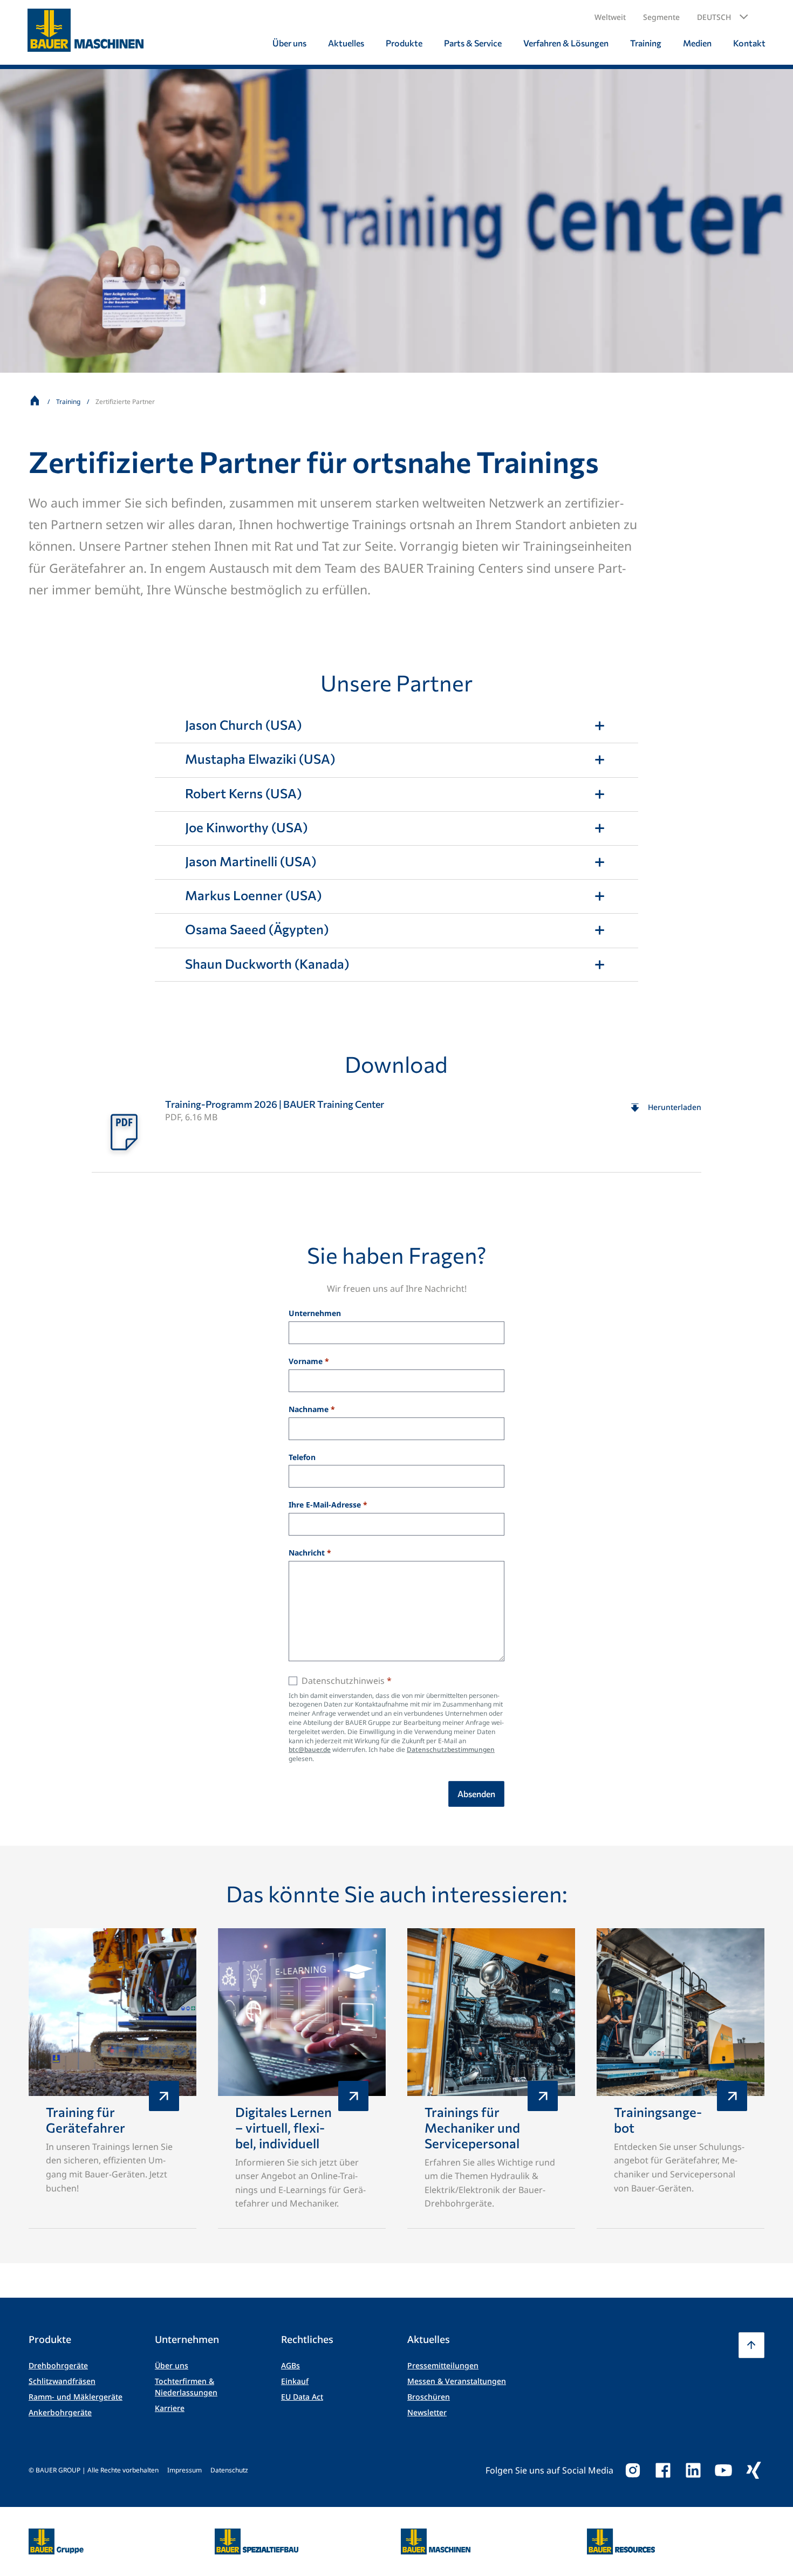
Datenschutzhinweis (343, 1681)
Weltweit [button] (610, 17)
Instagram (633, 2470)
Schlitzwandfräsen (62, 2381)
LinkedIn (693, 2470)
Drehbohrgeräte (58, 2365)
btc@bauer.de (310, 1749)
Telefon (302, 1458)
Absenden (476, 1794)
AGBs (290, 2365)
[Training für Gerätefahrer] (112, 2078)
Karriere (170, 2408)
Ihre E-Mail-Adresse (325, 1505)
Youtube (723, 2470)
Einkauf (295, 2381)
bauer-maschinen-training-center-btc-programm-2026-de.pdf (396, 1131)
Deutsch (714, 17)
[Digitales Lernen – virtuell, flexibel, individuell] (302, 2078)
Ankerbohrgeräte (60, 2412)
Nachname (309, 1410)
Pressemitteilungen (443, 2365)
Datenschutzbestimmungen (451, 1749)
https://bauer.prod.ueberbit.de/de (56, 2535)
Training (68, 402)
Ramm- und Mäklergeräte (76, 2397)
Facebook (663, 2470)
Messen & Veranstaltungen (457, 2381)
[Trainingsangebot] (681, 2078)
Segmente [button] (661, 17)
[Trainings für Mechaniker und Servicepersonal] (491, 2078)
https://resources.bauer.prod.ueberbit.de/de (621, 2535)
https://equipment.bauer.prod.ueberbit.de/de (436, 2535)
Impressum (184, 2470)
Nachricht (307, 1553)
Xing (754, 2470)
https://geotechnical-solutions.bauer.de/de (257, 2541)
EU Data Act (302, 2397)
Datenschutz (229, 2470)
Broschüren (429, 2397)
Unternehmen (315, 1314)
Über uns (172, 2365)
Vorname (306, 1362)
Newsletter (427, 2412)
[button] (723, 17)
